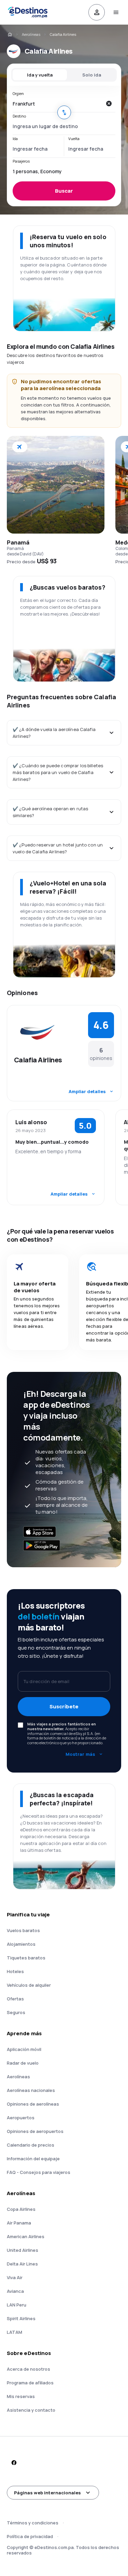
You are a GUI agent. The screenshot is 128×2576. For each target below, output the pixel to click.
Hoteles (15, 1971)
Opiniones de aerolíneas (33, 2104)
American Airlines (26, 2236)
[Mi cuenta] (97, 12)
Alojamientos (21, 1944)
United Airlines (23, 2250)
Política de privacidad (30, 2536)
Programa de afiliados (30, 2383)
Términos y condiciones (33, 2523)
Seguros (16, 2012)
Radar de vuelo (23, 2063)
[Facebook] (14, 2463)
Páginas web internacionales (47, 2493)
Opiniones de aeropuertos (35, 2131)
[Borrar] (109, 104)
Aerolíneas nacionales (31, 2090)
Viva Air (15, 2277)
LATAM (15, 2332)
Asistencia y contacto (31, 2410)
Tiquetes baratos (26, 1958)
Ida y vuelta (40, 75)
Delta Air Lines (22, 2264)
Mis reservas (21, 2396)
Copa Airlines (21, 2209)
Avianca (15, 2291)
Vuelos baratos (23, 1930)
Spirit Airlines (21, 2318)
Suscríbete (64, 1706)
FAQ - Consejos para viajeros (39, 2172)
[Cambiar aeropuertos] (64, 112)
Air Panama (19, 2223)
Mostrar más (80, 1754)
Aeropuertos (21, 2118)
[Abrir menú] (116, 12)
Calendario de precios (31, 2145)
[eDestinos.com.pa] (10, 35)
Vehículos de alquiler (29, 1985)
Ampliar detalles (87, 1091)
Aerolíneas (31, 34)
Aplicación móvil (24, 2049)
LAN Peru (17, 2305)
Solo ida (92, 75)
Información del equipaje (33, 2159)
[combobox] (57, 104)
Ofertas (15, 1999)
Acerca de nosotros (29, 2369)
